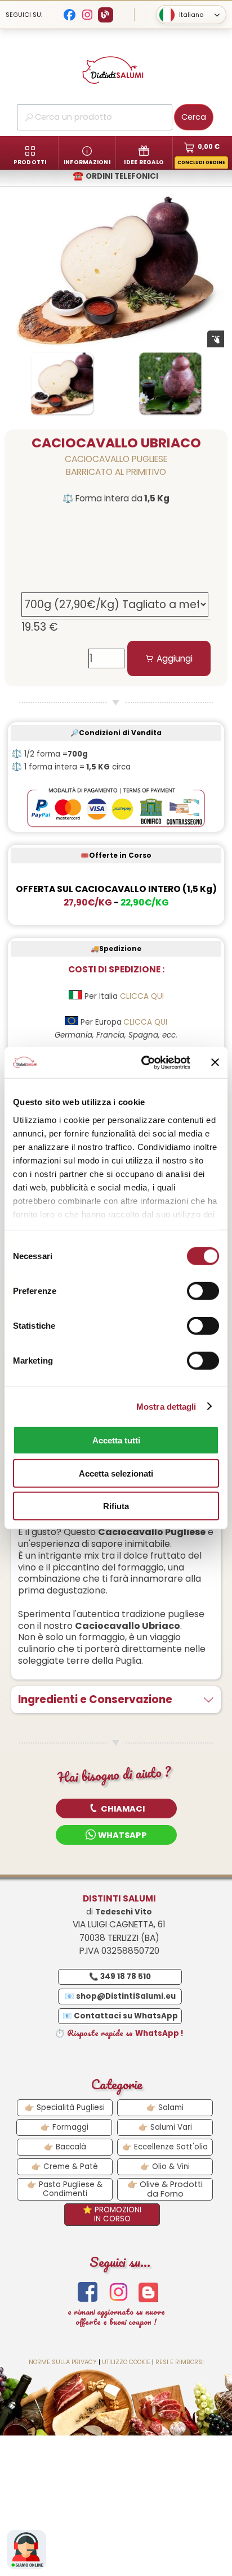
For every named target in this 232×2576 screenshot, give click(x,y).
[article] (116, 597)
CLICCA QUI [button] (142, 996)
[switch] (203, 1291)
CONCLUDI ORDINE (201, 163)
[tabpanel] (116, 485)
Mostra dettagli (166, 1406)
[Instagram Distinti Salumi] (88, 15)
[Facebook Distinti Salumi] (70, 15)
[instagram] (119, 2292)
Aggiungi (175, 658)
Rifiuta (116, 1506)
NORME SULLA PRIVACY (63, 2362)
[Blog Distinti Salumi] (106, 15)
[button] (116, 1808)
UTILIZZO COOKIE (126, 2362)
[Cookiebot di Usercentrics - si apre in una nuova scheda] (144, 1062)
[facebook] (88, 2292)
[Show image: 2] (170, 383)
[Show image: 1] (62, 383)
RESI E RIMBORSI (180, 2362)
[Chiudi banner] (215, 1062)
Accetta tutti (116, 1440)
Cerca (194, 117)
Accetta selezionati (116, 1473)
